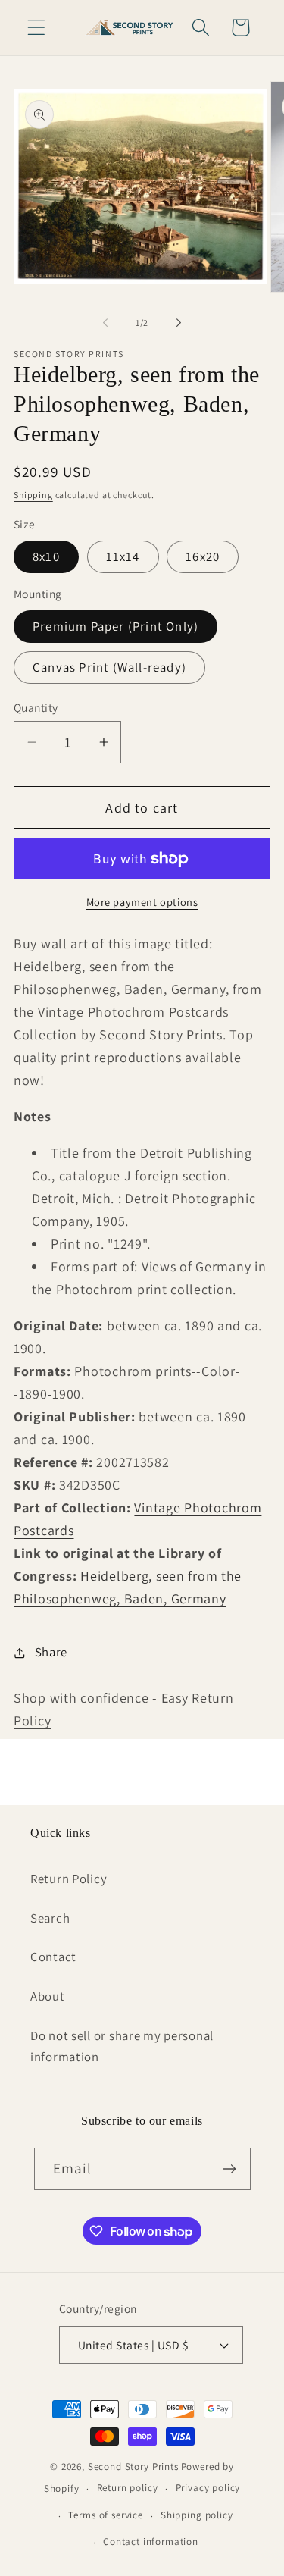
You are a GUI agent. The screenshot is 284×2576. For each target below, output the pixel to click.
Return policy (128, 2488)
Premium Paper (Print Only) (115, 626)
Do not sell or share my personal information (122, 2046)
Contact (53, 1957)
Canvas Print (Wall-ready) (109, 667)
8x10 (46, 556)
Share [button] (51, 1652)
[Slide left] (105, 323)
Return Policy (69, 1879)
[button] (37, 28)
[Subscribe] (230, 2169)
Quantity (36, 707)
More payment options (142, 902)
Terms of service (105, 2515)
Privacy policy (208, 2488)
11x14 (123, 556)
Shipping (33, 495)
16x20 (203, 556)
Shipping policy (197, 2515)
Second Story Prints (133, 2466)
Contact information (151, 2542)
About (48, 1996)
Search (50, 1918)
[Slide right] (179, 323)
